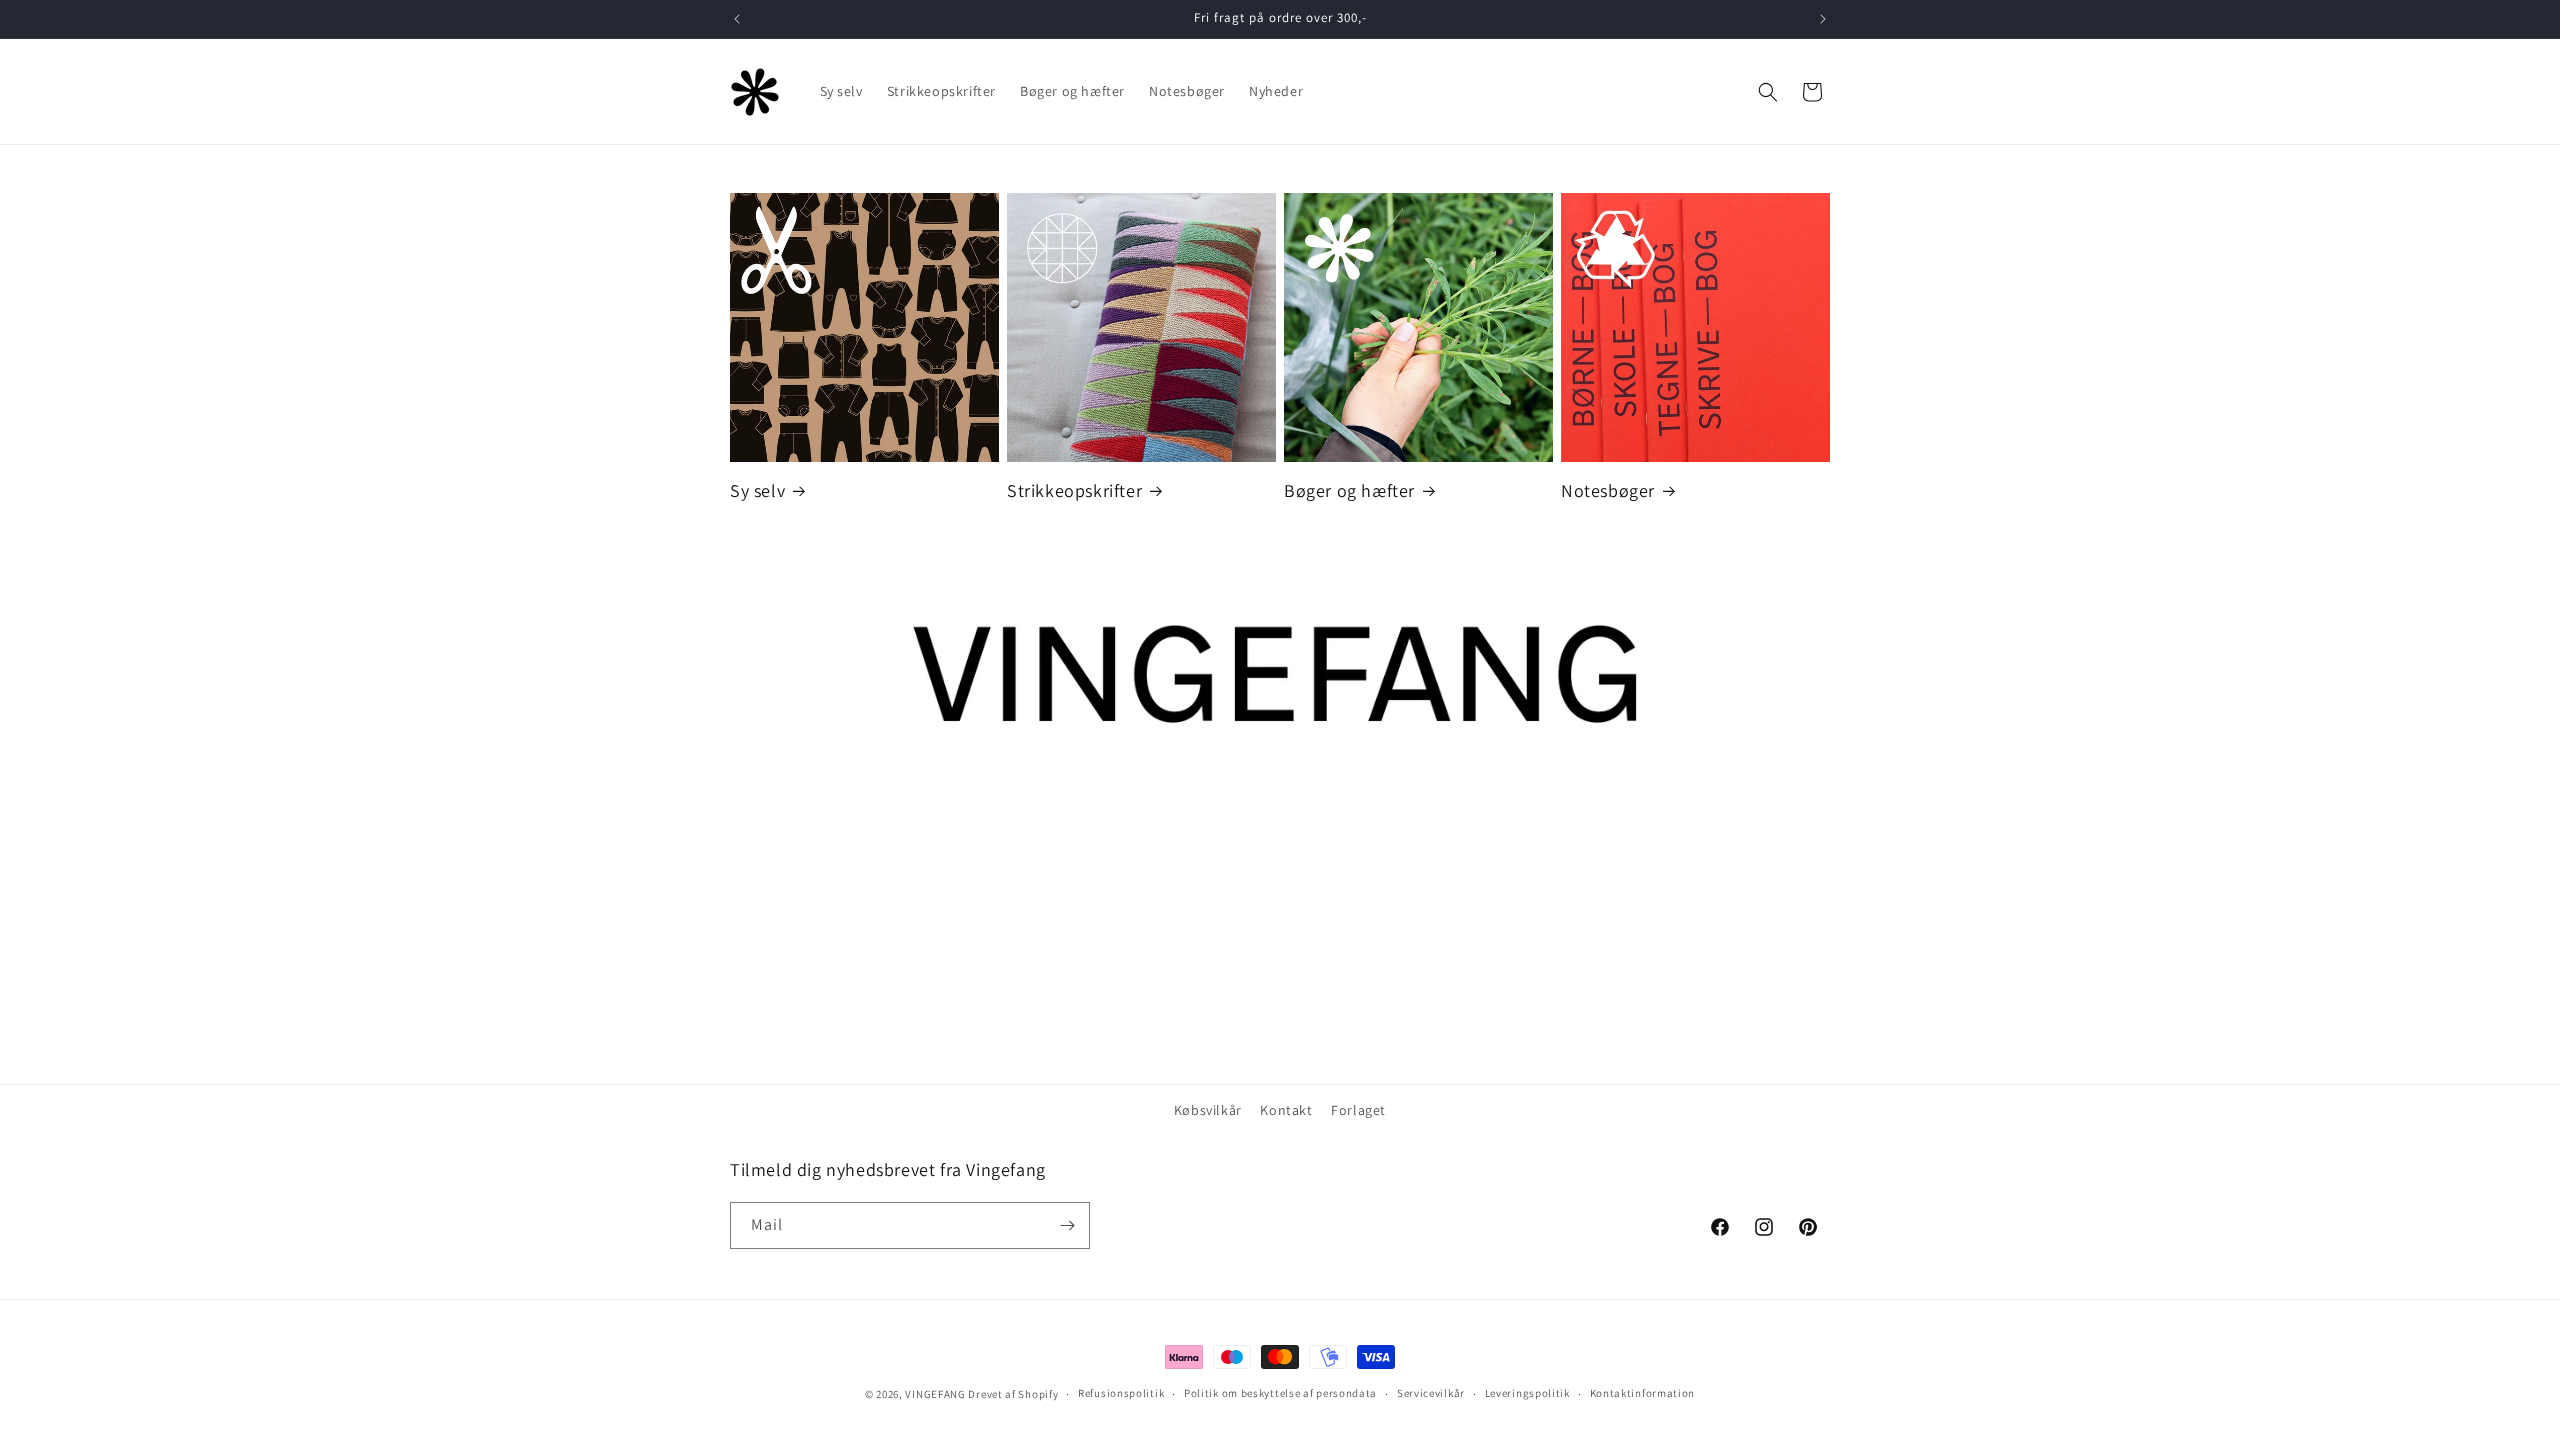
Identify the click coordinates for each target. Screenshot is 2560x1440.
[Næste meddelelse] (1823, 19)
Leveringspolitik (1527, 1393)
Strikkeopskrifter (1074, 490)
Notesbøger (1608, 490)
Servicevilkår (1431, 1393)
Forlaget (1358, 1110)
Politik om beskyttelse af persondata (1280, 1393)
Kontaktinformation (1643, 1393)
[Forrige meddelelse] (737, 19)
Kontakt (1286, 1110)
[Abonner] (1067, 1225)
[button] (1768, 92)
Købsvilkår (1208, 1110)
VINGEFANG (935, 1394)
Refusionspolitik (1121, 1393)
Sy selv (757, 490)
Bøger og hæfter (1349, 490)
